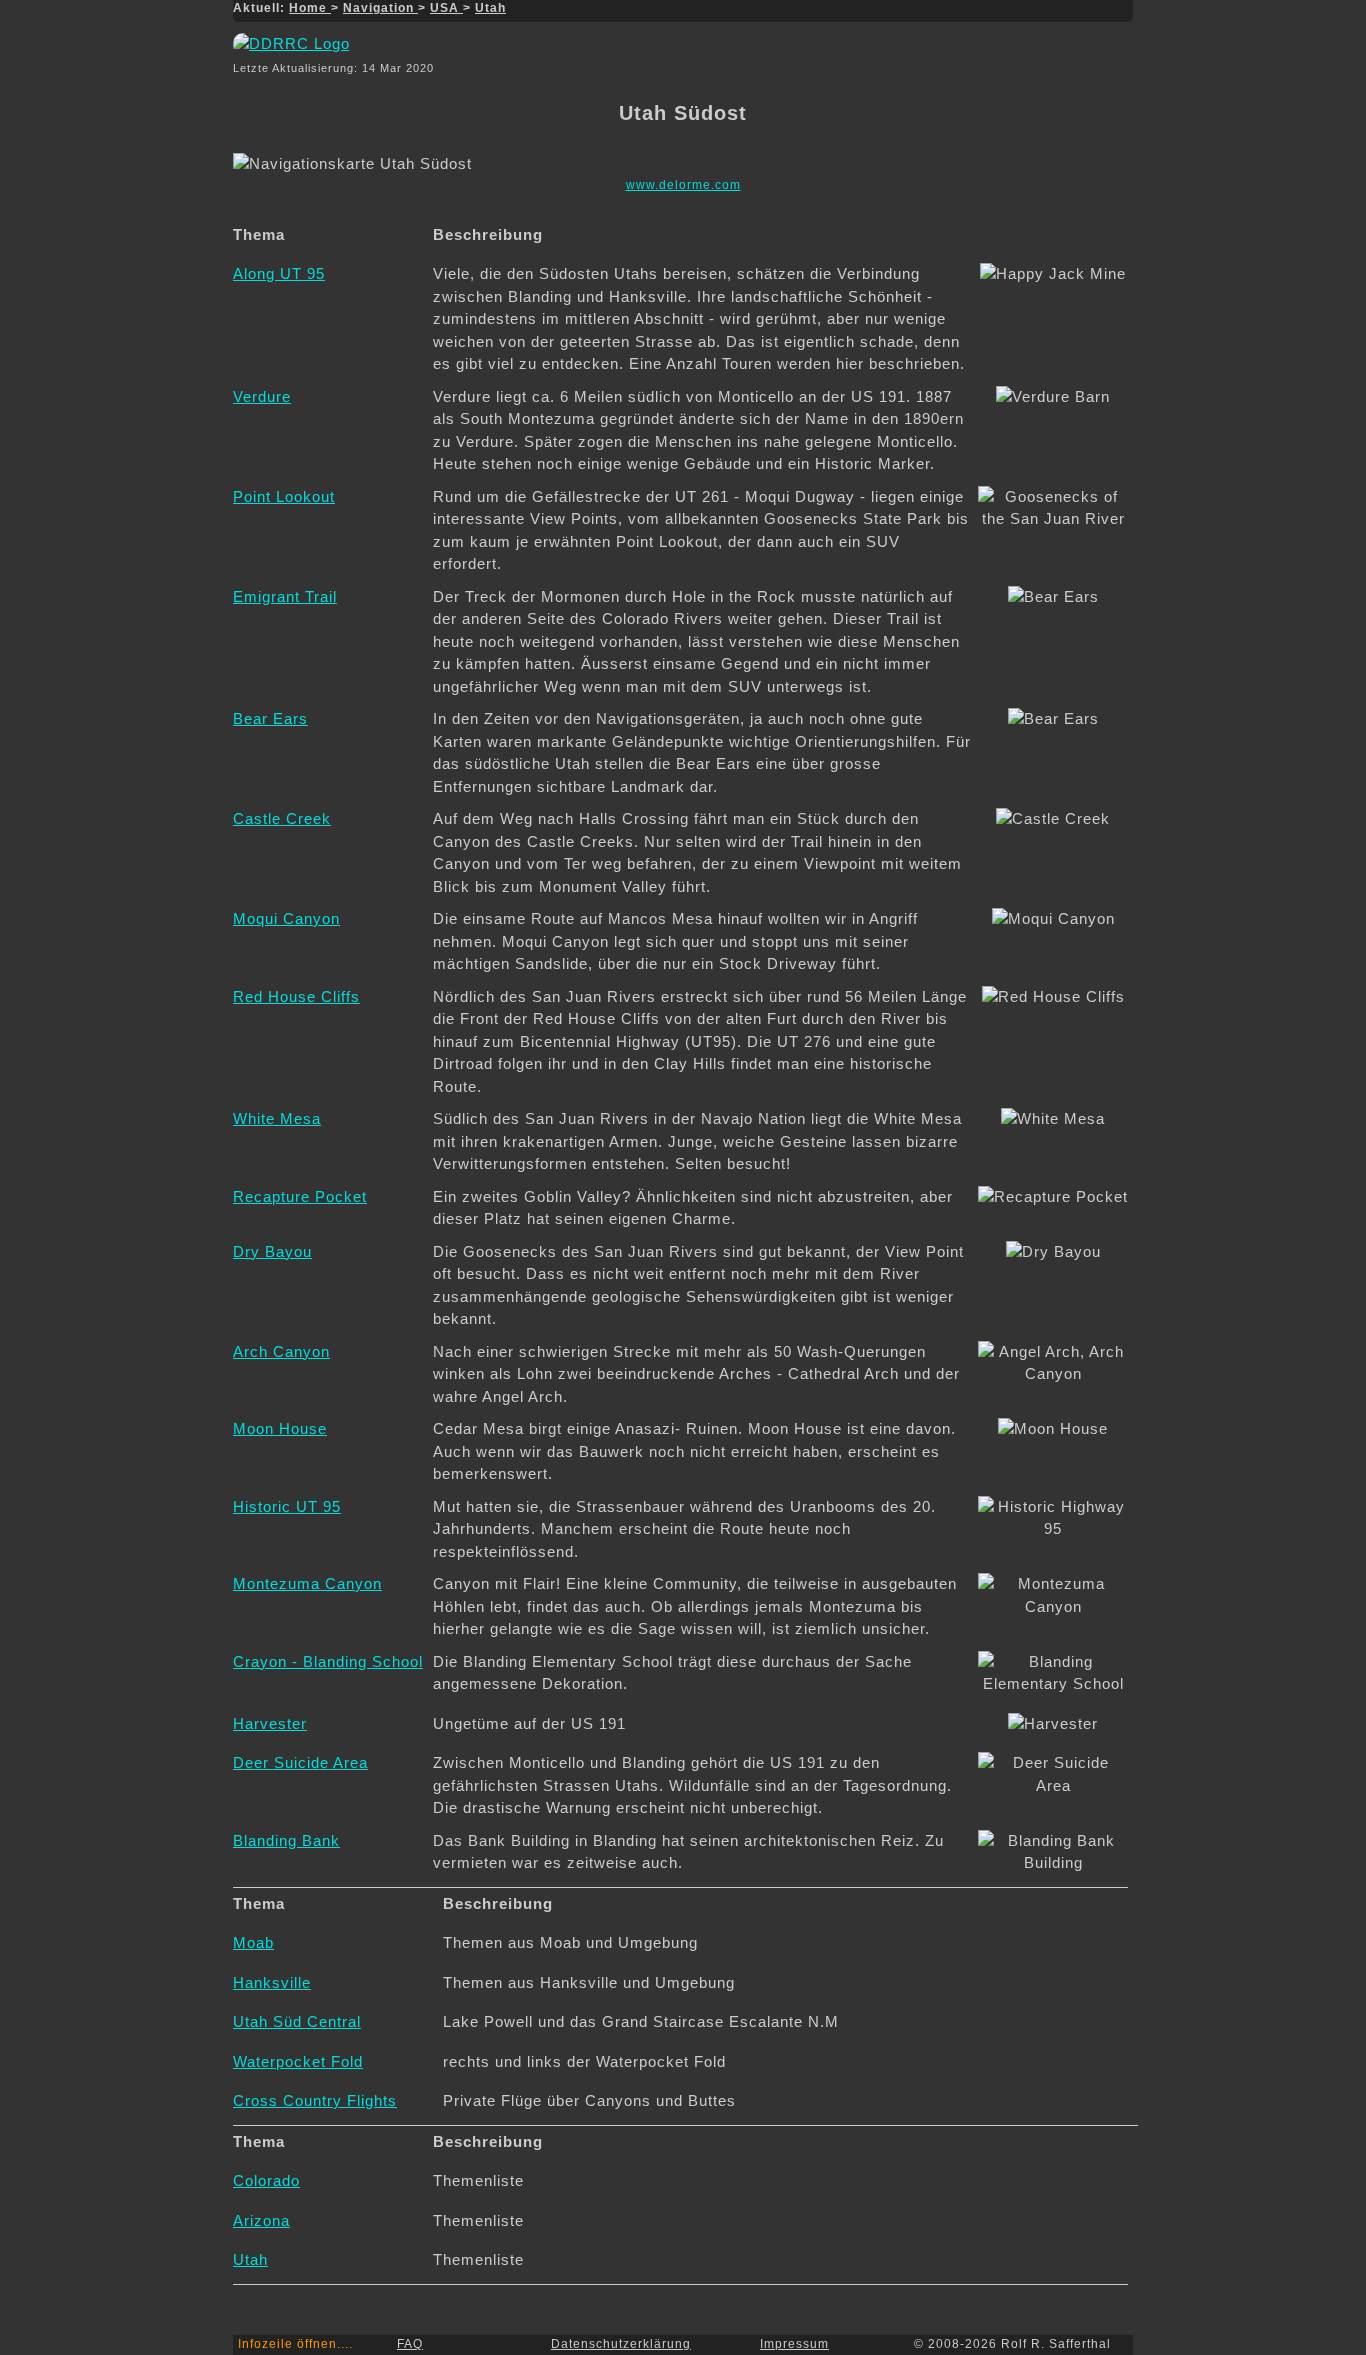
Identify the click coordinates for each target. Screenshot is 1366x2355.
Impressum (794, 2344)
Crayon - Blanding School (328, 1661)
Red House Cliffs (296, 996)
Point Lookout (284, 496)
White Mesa (277, 1118)
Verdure (262, 396)
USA (446, 8)
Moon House (280, 1428)
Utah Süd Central (297, 2021)
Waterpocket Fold (298, 2061)
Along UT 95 (279, 273)
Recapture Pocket (300, 1196)
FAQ (410, 2344)
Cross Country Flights (315, 2100)
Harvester (270, 1723)
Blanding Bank (286, 1840)
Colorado (266, 2180)
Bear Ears (270, 718)
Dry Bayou (272, 1251)
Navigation (380, 8)
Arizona (261, 2220)
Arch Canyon (281, 1351)
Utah (490, 8)
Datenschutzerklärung (621, 2344)
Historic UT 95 (287, 1506)
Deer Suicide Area (300, 1762)
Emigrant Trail (285, 596)
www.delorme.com (683, 185)
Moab (253, 1942)
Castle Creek (282, 818)
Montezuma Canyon (307, 1583)
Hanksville (272, 1982)
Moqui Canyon (286, 918)
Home (310, 8)
